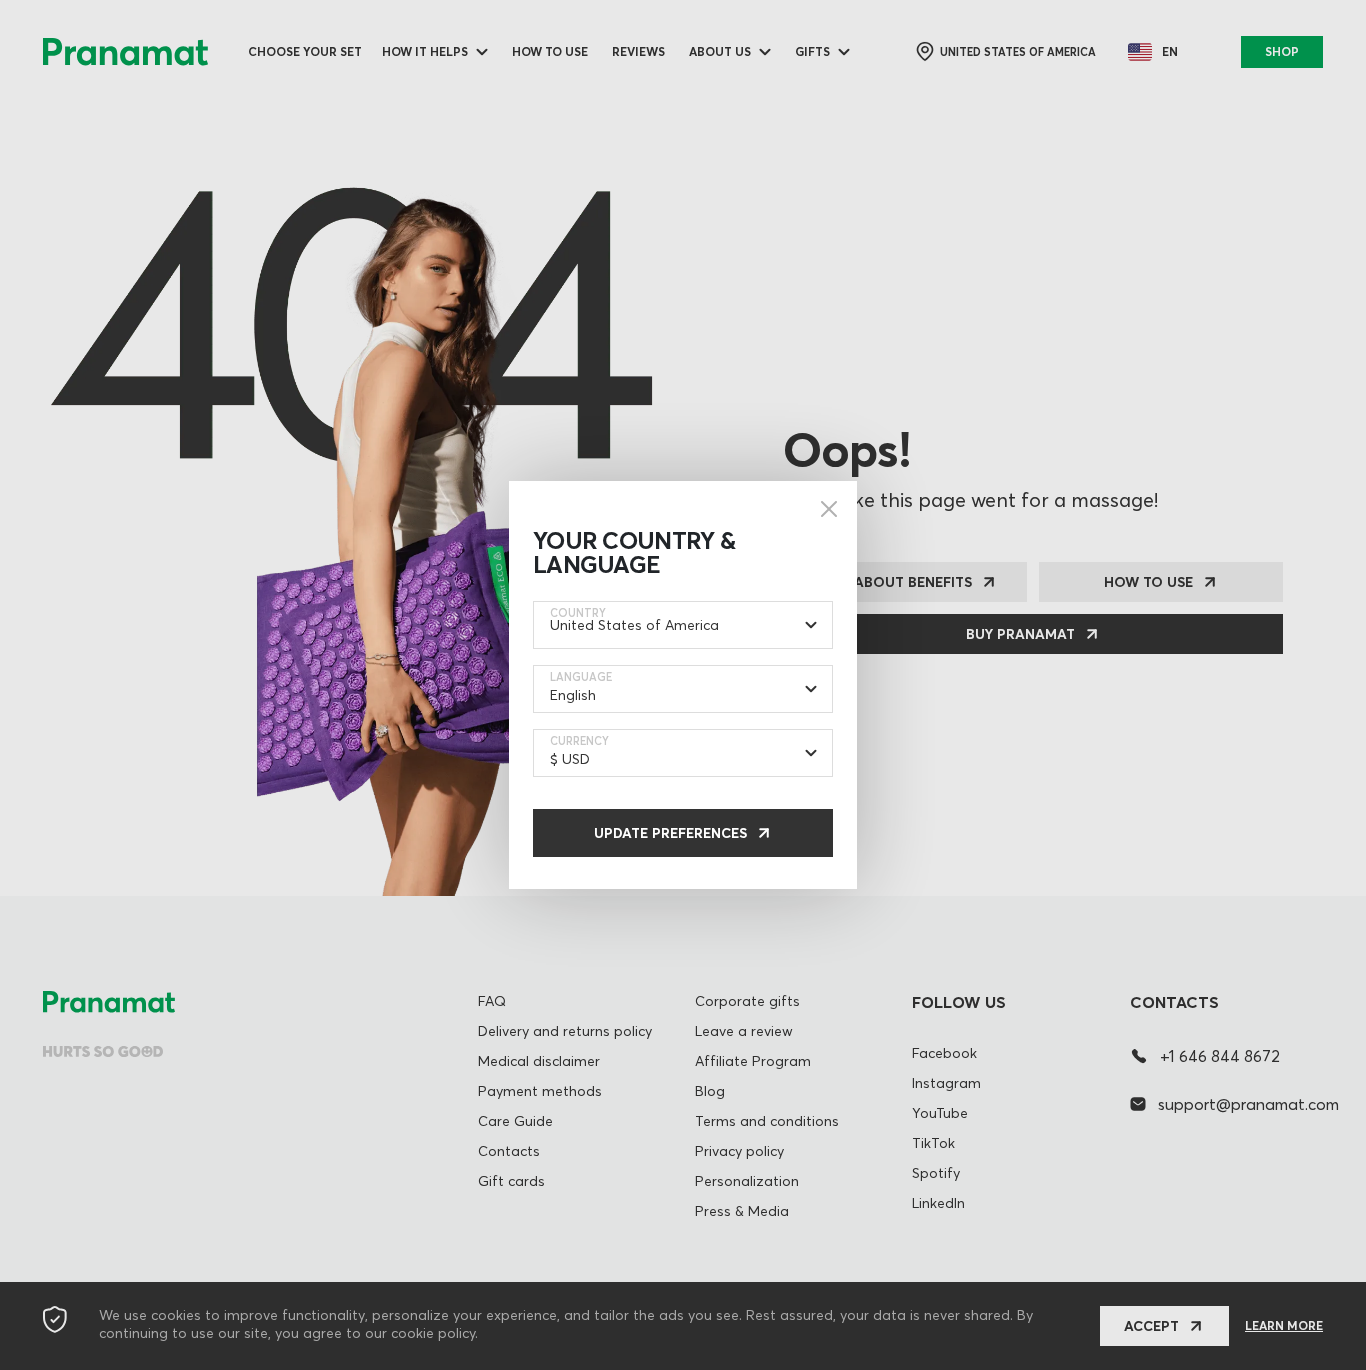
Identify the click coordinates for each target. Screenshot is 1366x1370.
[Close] (829, 509)
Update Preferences (670, 833)
